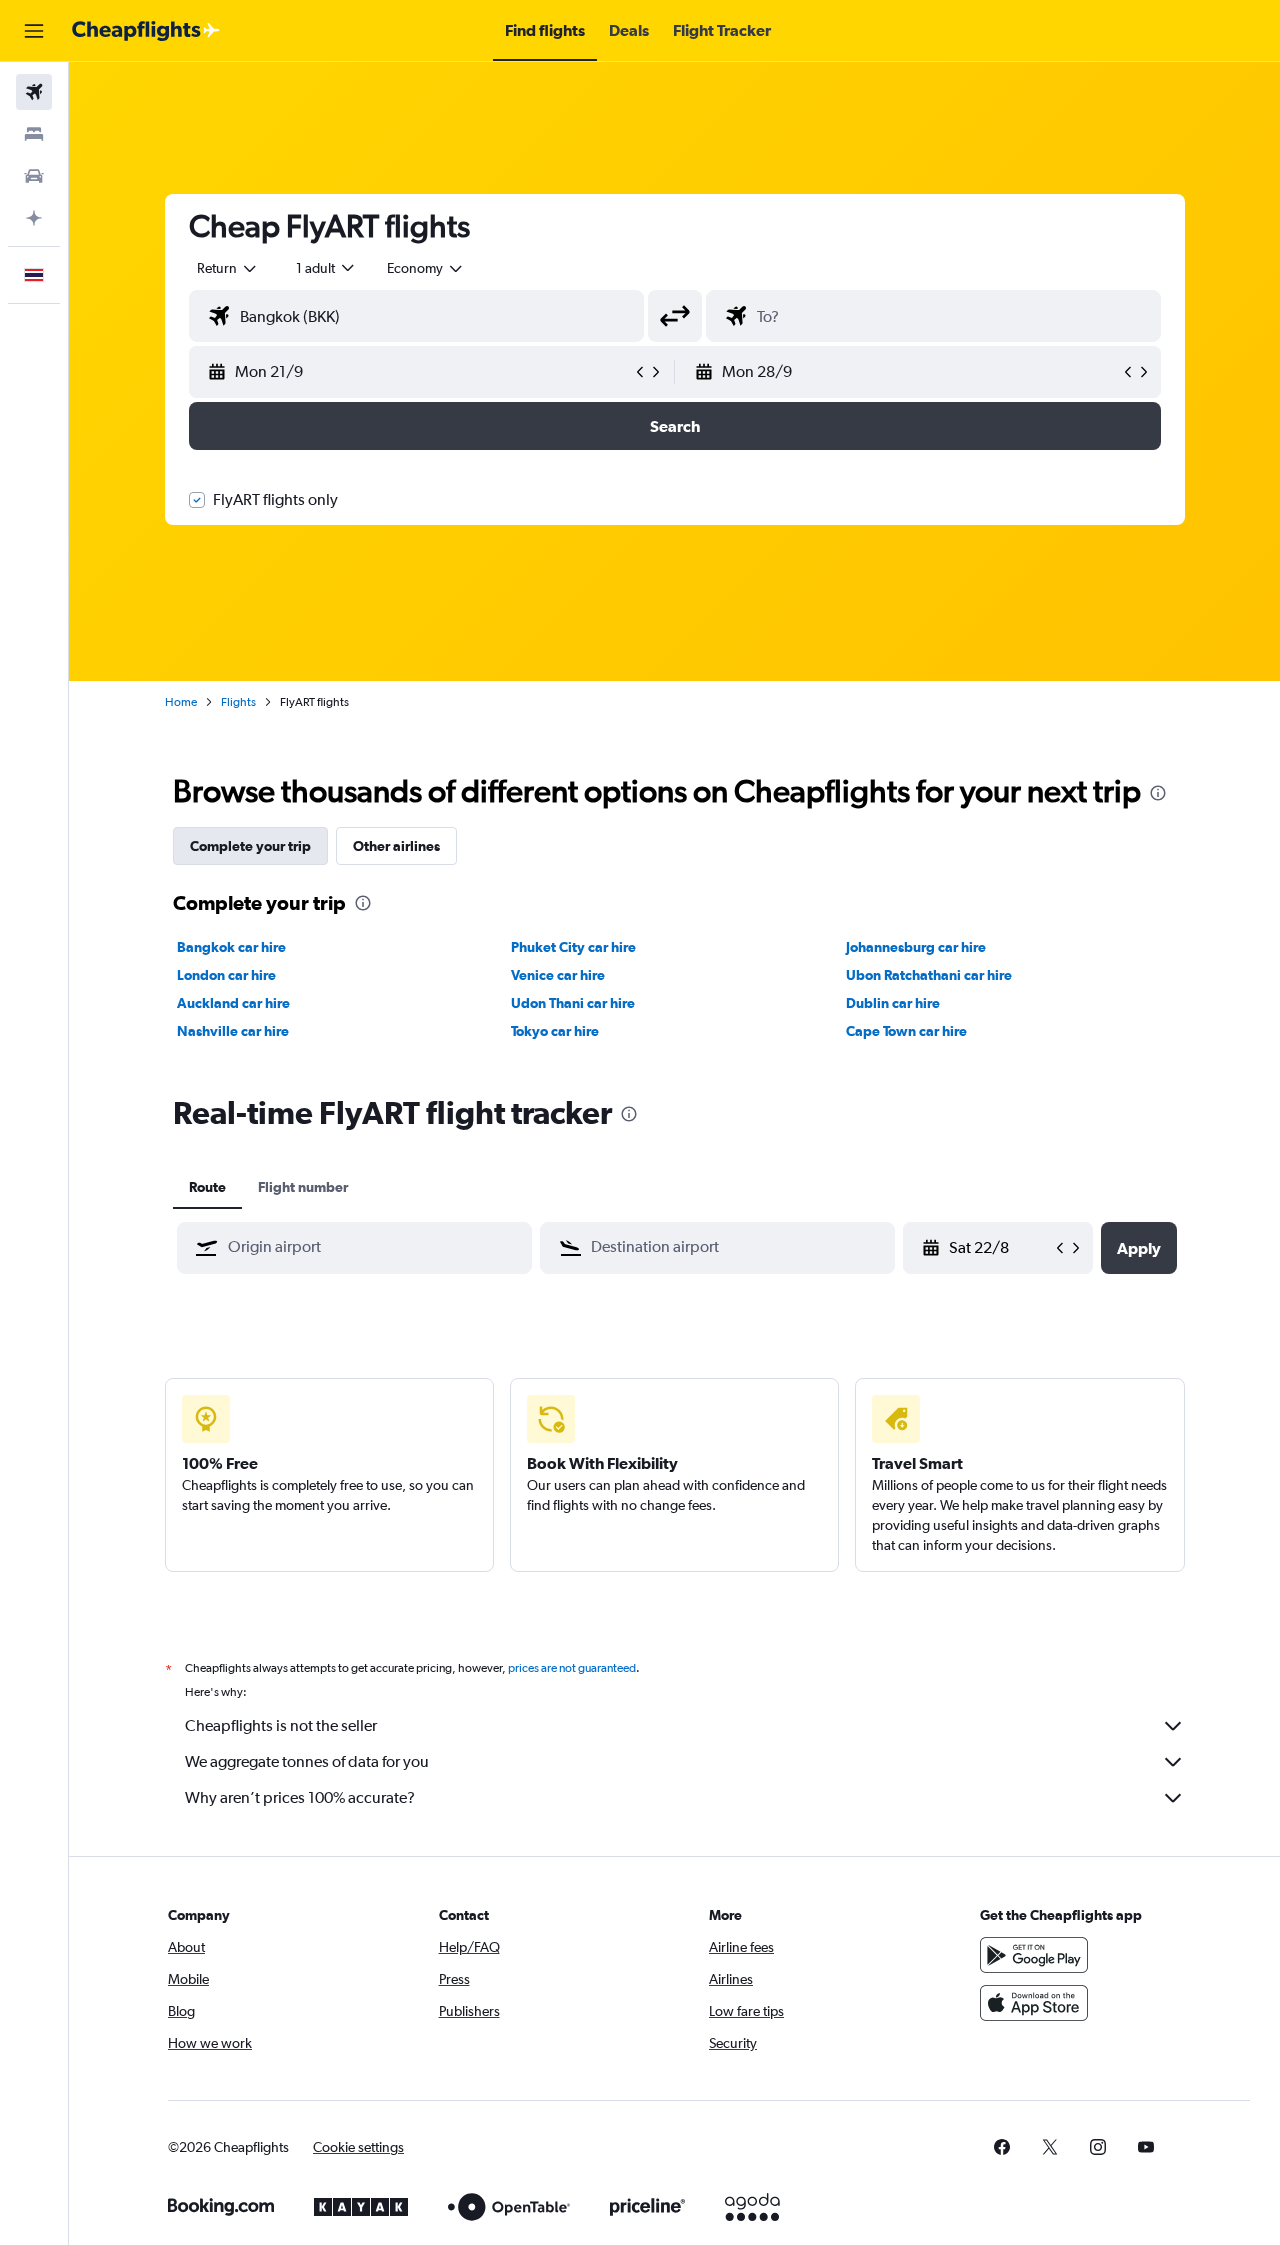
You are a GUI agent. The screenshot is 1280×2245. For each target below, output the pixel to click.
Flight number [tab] (303, 1187)
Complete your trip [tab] (250, 846)
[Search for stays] (34, 134)
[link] (1002, 2147)
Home (181, 702)
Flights (238, 702)
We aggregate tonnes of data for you (307, 1761)
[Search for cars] (34, 176)
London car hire (226, 975)
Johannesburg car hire (916, 947)
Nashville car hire (233, 1031)
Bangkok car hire (231, 947)
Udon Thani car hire (573, 1003)
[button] (34, 31)
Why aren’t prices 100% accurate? (300, 1797)
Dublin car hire (893, 1003)
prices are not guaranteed (572, 1668)
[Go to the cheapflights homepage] (146, 31)
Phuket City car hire (573, 947)
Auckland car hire (233, 1003)
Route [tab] (207, 1187)
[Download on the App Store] (1034, 2003)
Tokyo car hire (555, 1031)
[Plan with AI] (34, 218)
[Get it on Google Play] (1034, 1955)
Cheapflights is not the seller (281, 1725)
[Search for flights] (34, 92)
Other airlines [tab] (396, 846)
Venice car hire (558, 975)
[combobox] (228, 268)
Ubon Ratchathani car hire (929, 975)
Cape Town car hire (906, 1031)
